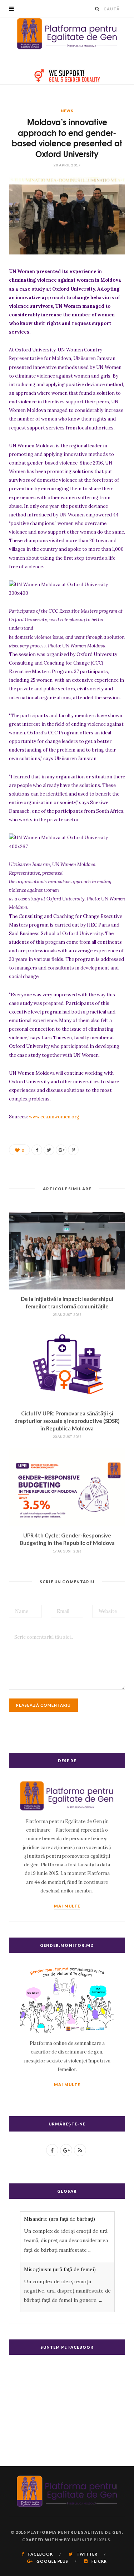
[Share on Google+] (61, 1150)
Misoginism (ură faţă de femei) (60, 2269)
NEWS (67, 111)
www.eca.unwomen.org (54, 1117)
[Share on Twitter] (49, 1150)
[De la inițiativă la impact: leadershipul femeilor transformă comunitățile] (67, 1251)
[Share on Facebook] (37, 1150)
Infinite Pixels (91, 2540)
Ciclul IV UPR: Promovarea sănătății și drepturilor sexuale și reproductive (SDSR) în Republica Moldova (67, 1421)
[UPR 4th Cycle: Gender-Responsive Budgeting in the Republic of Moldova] (67, 1487)
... (90, 2250)
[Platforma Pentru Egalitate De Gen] (67, 34)
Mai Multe (67, 1906)
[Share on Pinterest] (73, 1150)
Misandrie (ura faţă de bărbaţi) (59, 2219)
